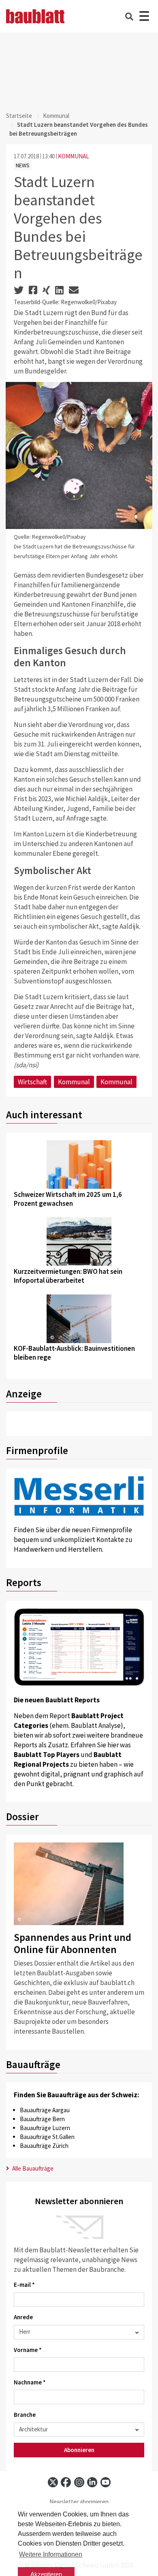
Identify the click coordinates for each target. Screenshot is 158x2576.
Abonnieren (79, 2450)
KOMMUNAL (74, 156)
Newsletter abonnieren (79, 2502)
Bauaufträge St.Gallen (47, 2137)
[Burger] (144, 16)
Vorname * (28, 2350)
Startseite (19, 116)
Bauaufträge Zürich (44, 2146)
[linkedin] (92, 2482)
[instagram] (79, 2482)
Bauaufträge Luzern (45, 2128)
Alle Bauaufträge (32, 2168)
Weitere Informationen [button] (51, 2554)
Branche (25, 2415)
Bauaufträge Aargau (45, 2110)
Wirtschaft (32, 1082)
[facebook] (66, 2482)
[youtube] (106, 2482)
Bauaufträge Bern (42, 2119)
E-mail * (24, 2285)
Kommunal (56, 116)
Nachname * (30, 2382)
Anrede (23, 2317)
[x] (53, 2482)
